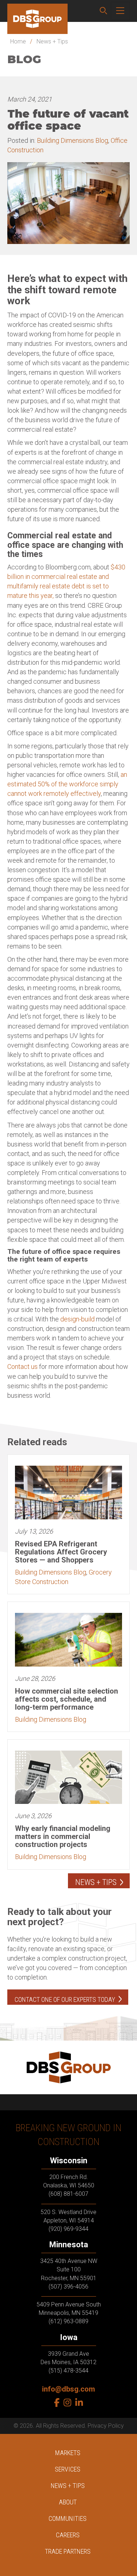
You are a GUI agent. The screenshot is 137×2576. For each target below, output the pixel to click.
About (68, 2502)
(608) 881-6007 (68, 2194)
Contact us (22, 1367)
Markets (68, 2453)
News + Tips (52, 41)
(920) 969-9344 (68, 2229)
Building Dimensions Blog (73, 140)
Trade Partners (68, 2551)
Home (18, 41)
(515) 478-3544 (68, 2371)
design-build (77, 1319)
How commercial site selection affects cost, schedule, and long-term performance (66, 1699)
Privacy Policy (106, 2426)
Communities (68, 2518)
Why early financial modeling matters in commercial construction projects (63, 1836)
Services (68, 2469)
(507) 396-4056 (68, 2287)
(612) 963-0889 (68, 2321)
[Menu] (120, 11)
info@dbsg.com (68, 2389)
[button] (103, 11)
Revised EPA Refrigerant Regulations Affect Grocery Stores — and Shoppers (61, 1552)
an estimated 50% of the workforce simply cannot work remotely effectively (67, 784)
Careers (68, 2535)
